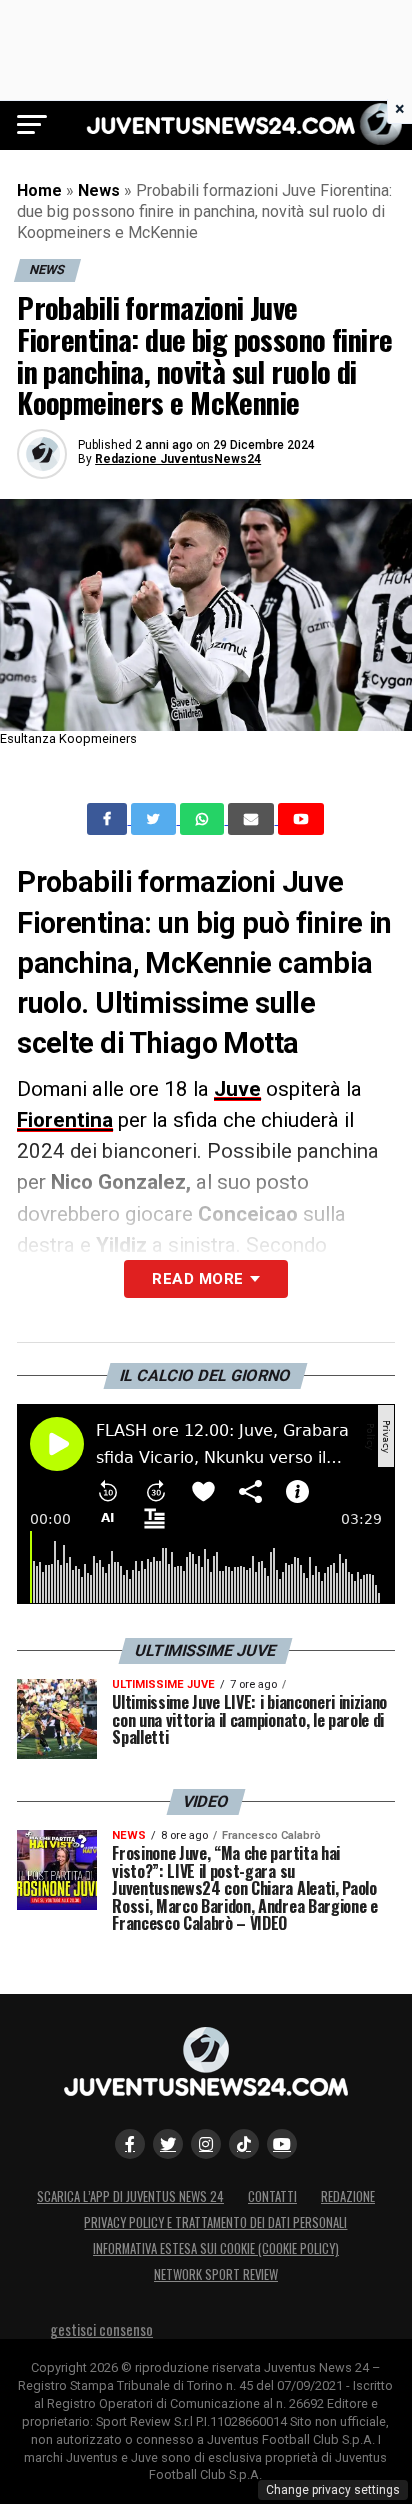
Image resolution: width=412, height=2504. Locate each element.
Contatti (272, 2196)
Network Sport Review (216, 2274)
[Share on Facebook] (109, 819)
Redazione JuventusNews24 (178, 459)
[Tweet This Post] (155, 819)
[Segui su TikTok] (244, 2144)
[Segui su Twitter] (168, 2144)
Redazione (348, 2196)
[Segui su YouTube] (282, 2144)
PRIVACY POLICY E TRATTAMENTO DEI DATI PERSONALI (215, 2222)
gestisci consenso (101, 2329)
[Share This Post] (204, 819)
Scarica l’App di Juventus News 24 (130, 2196)
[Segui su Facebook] (130, 2144)
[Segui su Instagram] (206, 2144)
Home (39, 190)
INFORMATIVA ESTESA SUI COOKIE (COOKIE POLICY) (216, 2248)
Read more (197, 1279)
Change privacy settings (333, 2490)
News (99, 190)
